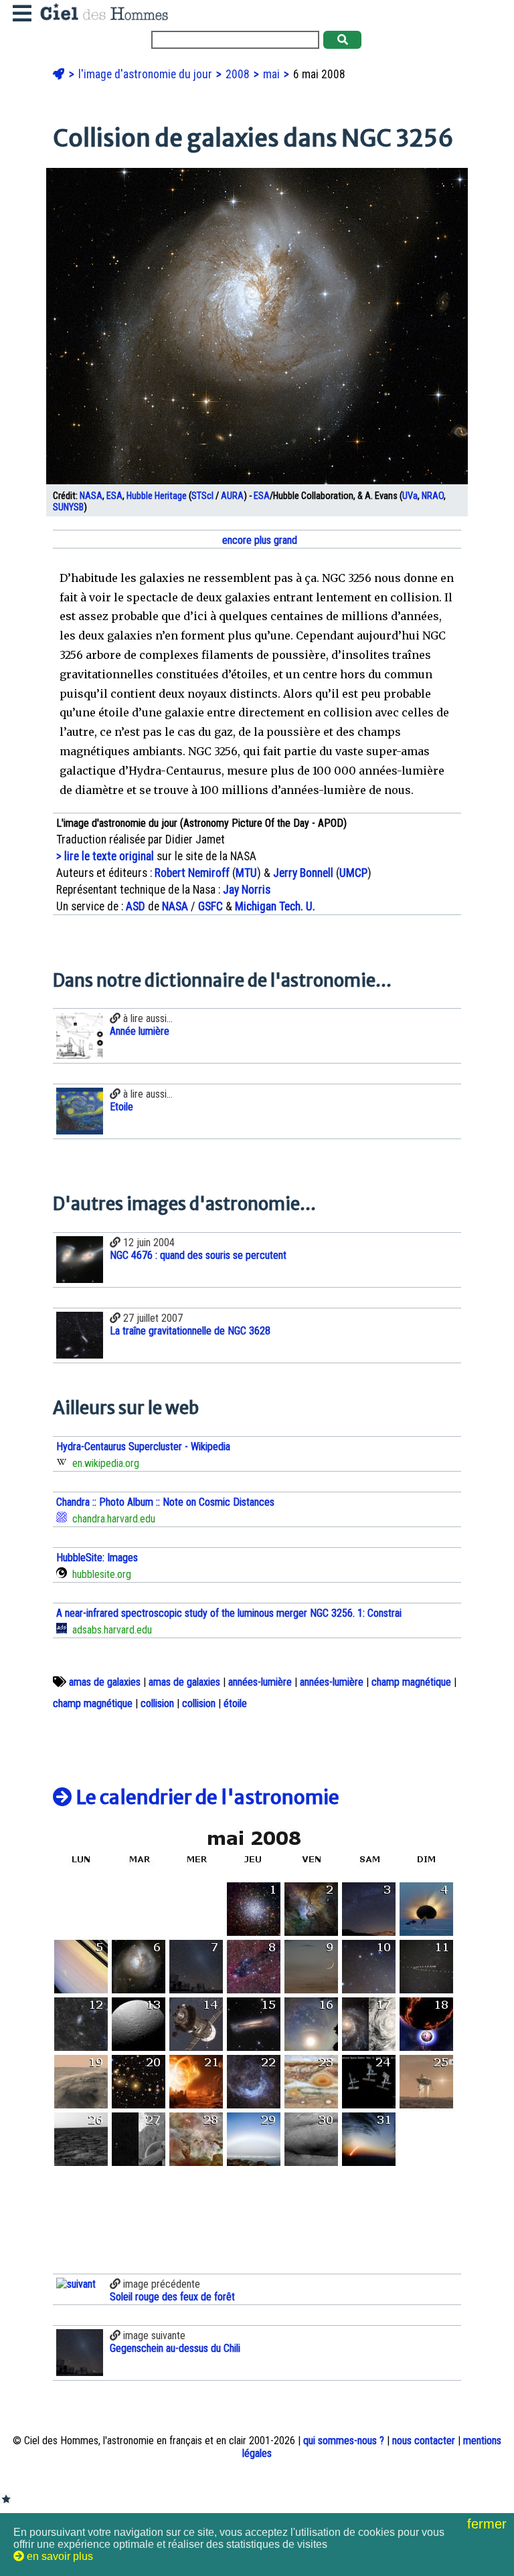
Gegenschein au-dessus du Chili (175, 2348)
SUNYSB (68, 507)
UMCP (353, 873)
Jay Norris (247, 890)
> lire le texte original (105, 856)
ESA (114, 496)
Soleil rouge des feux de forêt (172, 2297)
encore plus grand (258, 540)
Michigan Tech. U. (275, 906)
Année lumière (140, 1031)
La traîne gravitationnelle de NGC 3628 (190, 1331)
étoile (235, 1703)
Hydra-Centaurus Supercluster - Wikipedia (143, 1447)
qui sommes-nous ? (344, 2441)
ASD (136, 906)
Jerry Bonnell (303, 873)
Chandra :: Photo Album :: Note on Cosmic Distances (165, 1502)
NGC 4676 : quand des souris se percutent (198, 1255)
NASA (91, 496)
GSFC (210, 906)
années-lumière (260, 1682)
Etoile (121, 1107)
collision (157, 1703)
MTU (246, 873)
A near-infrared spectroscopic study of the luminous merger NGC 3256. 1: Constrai (229, 1613)
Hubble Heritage (157, 496)
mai (273, 74)
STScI (202, 496)
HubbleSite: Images (97, 1558)
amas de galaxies (105, 1682)
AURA (232, 496)
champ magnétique (411, 1682)
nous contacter (424, 2441)
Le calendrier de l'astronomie (206, 1797)
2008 (239, 74)
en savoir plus (59, 2556)
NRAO (433, 496)
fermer (489, 2524)
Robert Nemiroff (192, 873)
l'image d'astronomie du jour (147, 74)
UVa (410, 496)
